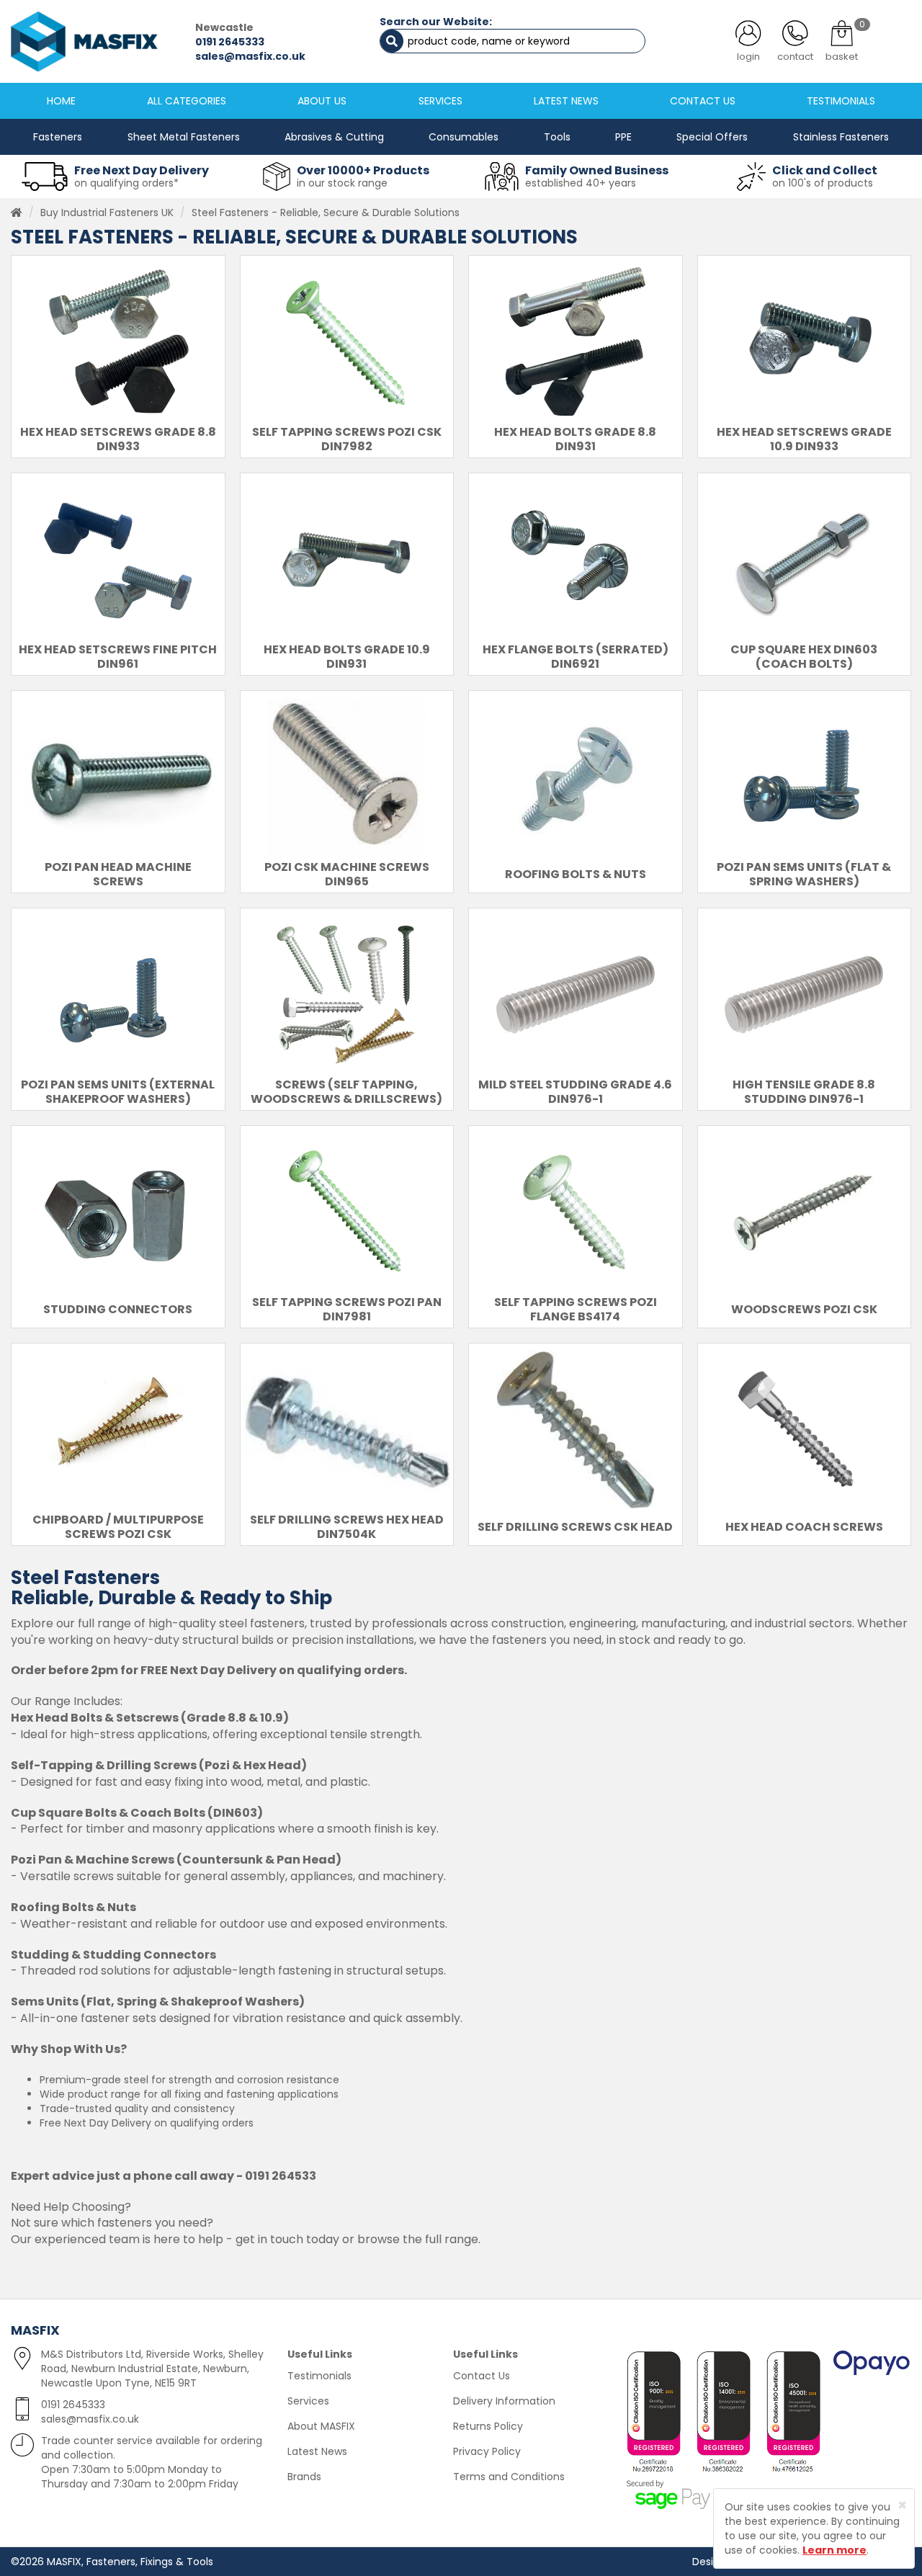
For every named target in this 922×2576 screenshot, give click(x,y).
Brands (304, 2477)
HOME (61, 101)
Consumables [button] (464, 137)
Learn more (834, 2550)
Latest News (317, 2451)
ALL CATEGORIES (187, 101)
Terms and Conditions (509, 2477)
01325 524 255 (251, 42)
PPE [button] (623, 137)
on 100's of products (823, 183)
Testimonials (319, 2376)
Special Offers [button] (712, 137)
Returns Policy (488, 2426)
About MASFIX (321, 2426)
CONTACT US (703, 101)
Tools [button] (557, 137)
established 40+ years (581, 183)
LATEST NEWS (566, 101)
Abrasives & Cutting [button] (334, 137)
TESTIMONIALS (841, 101)
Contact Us (482, 2376)
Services (308, 2401)
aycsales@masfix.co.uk (279, 56)
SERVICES (440, 101)
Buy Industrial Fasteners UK (107, 213)
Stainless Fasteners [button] (841, 137)
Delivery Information (504, 2401)
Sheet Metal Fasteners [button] (184, 137)
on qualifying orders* (126, 183)
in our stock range (342, 183)
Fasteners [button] (58, 137)
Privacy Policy (487, 2451)
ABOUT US (322, 101)
